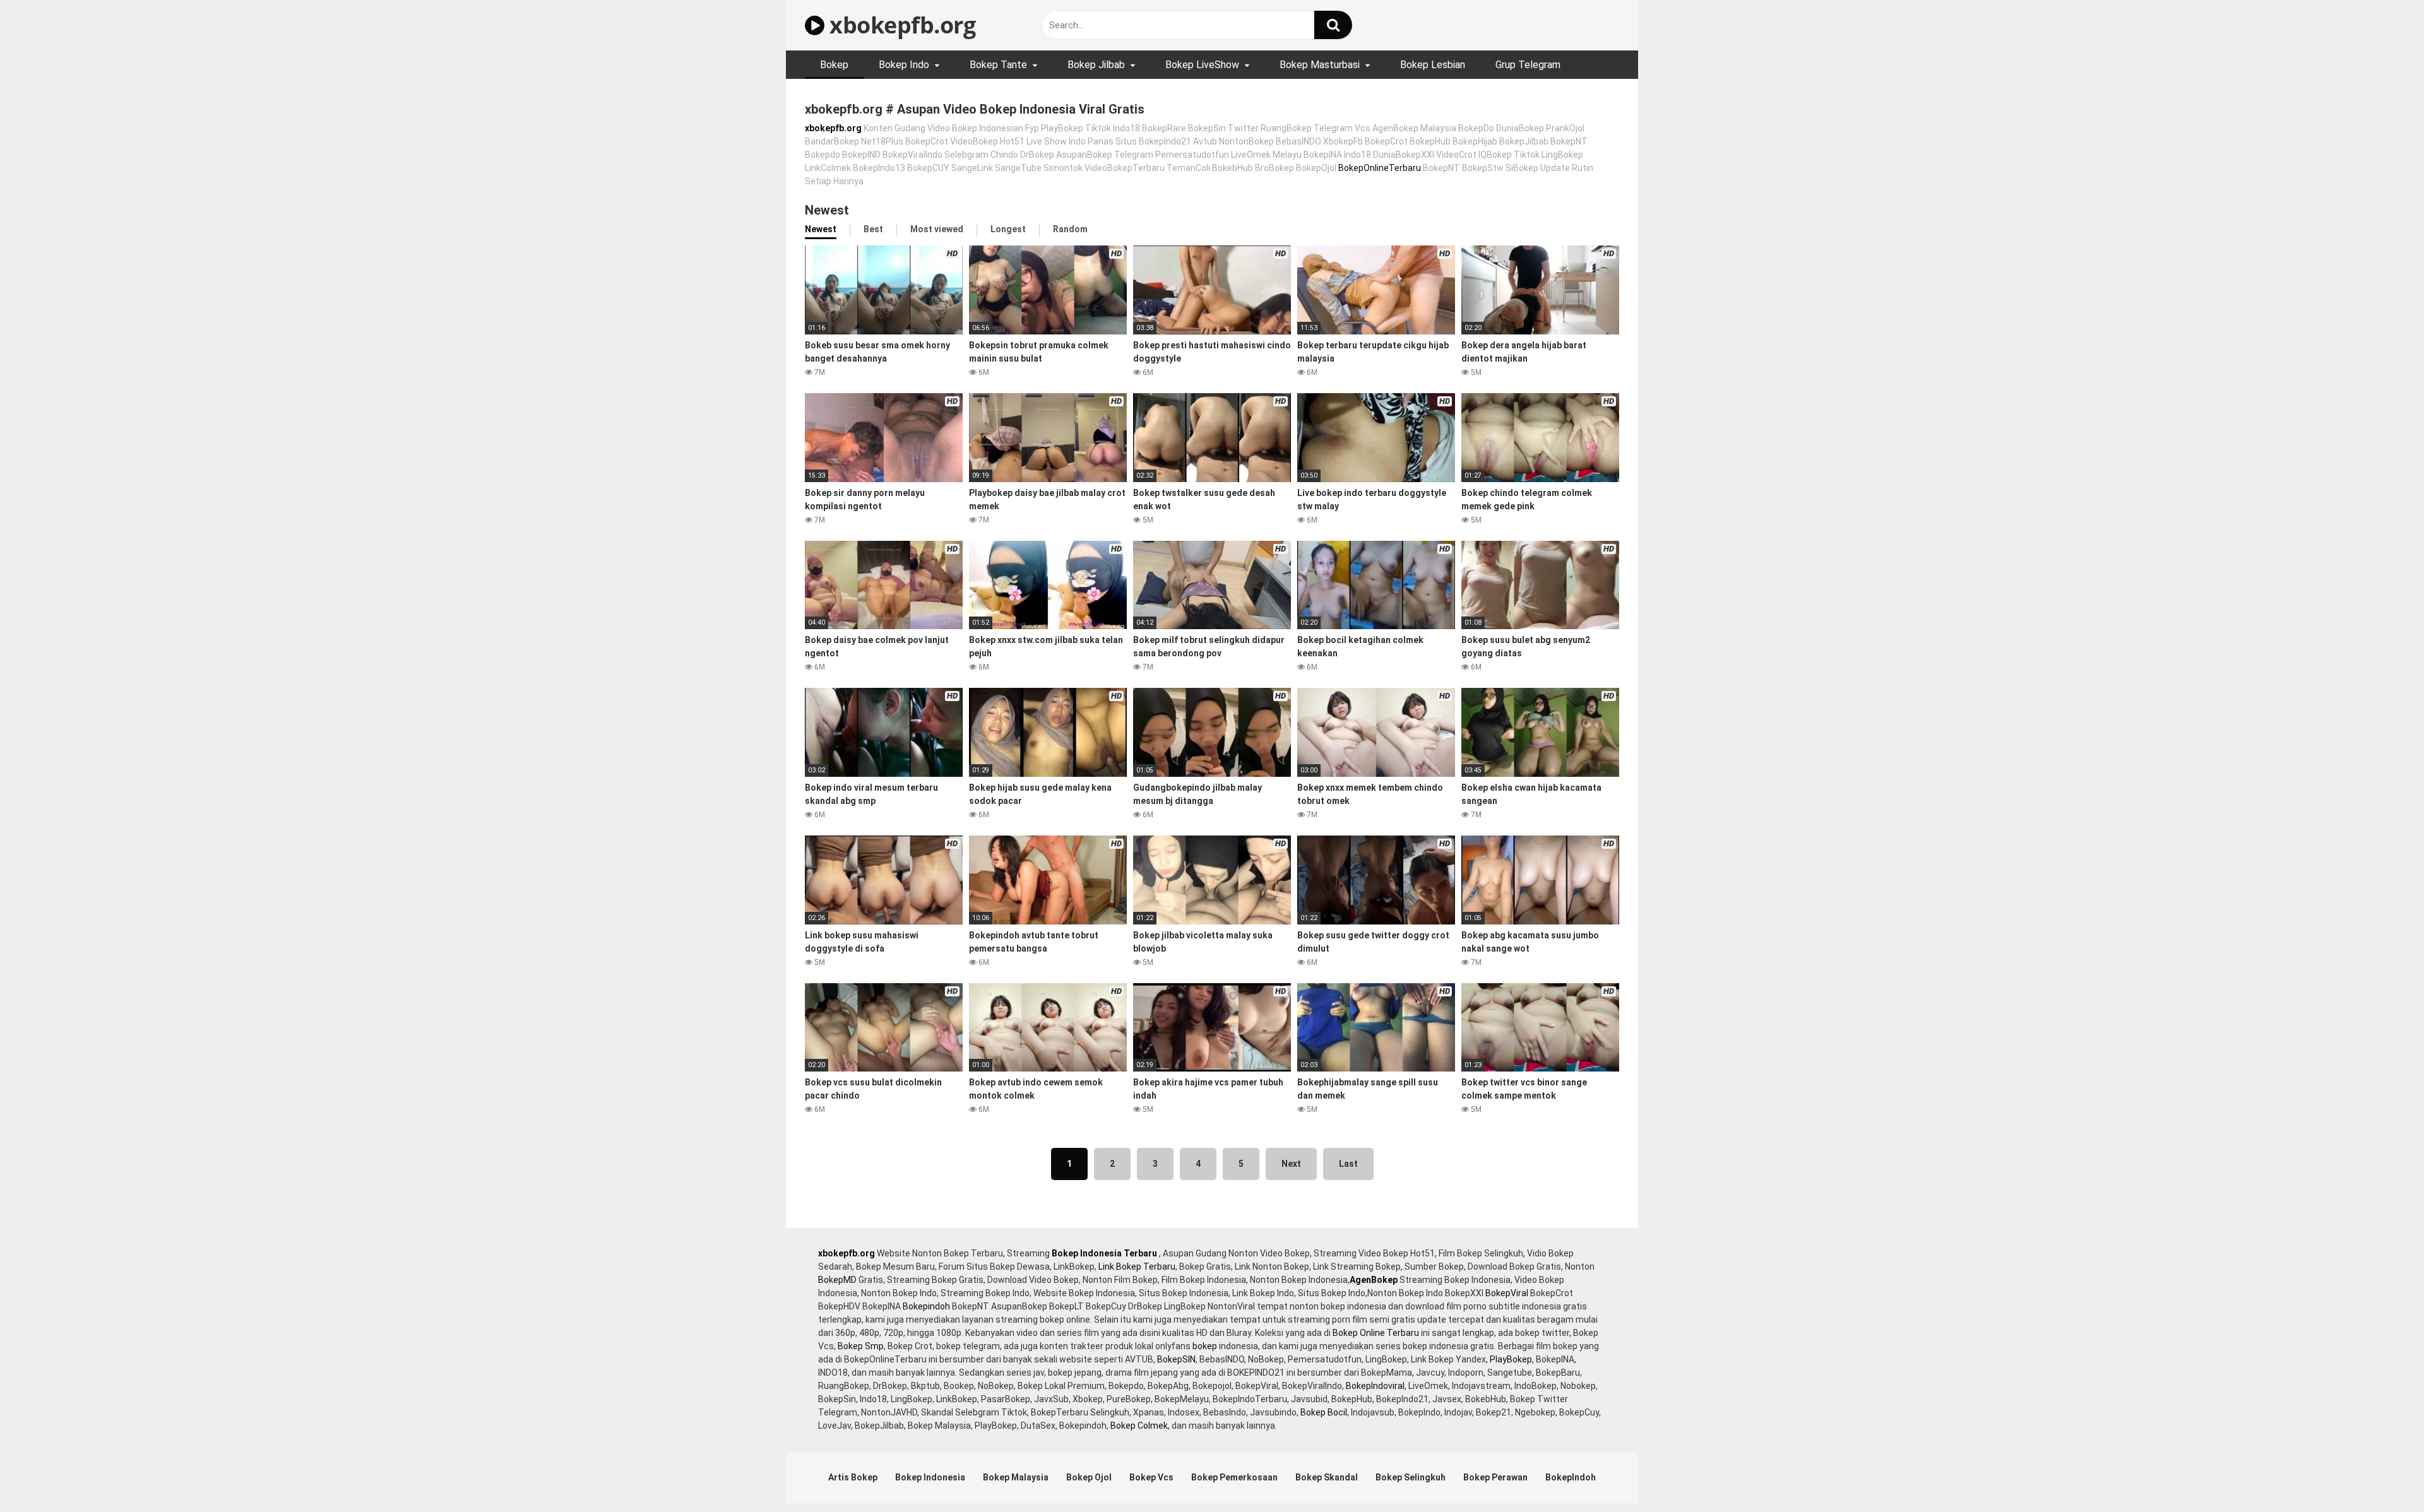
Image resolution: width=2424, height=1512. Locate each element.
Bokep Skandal (1327, 1477)
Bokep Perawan (1495, 1477)
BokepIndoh (1571, 1477)
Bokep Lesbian (1433, 65)
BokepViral (1507, 1293)
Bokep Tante (998, 65)
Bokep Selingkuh (1411, 1477)
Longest (1008, 229)
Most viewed (937, 229)
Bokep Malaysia (1016, 1477)
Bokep (834, 65)
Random (1070, 229)
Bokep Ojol (1089, 1477)
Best (873, 229)
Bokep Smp (861, 1346)
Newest (821, 229)
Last (1348, 1164)
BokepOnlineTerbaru (1380, 168)
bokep (1205, 1346)
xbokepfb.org (900, 25)
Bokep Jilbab (1096, 65)
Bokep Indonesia (930, 1477)
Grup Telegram (1528, 65)
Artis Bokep (853, 1477)
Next (1291, 1164)
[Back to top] (2382, 1474)
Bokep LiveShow (1202, 65)
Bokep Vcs (1151, 1477)
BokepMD (837, 1280)
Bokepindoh (926, 1306)
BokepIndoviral (1375, 1386)
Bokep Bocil (1324, 1412)
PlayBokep (1511, 1359)
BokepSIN (1176, 1359)
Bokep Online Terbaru (1376, 1333)
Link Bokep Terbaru (1137, 1267)
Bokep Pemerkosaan (1234, 1477)
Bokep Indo (904, 65)
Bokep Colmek (1139, 1426)
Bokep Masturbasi (1320, 65)
